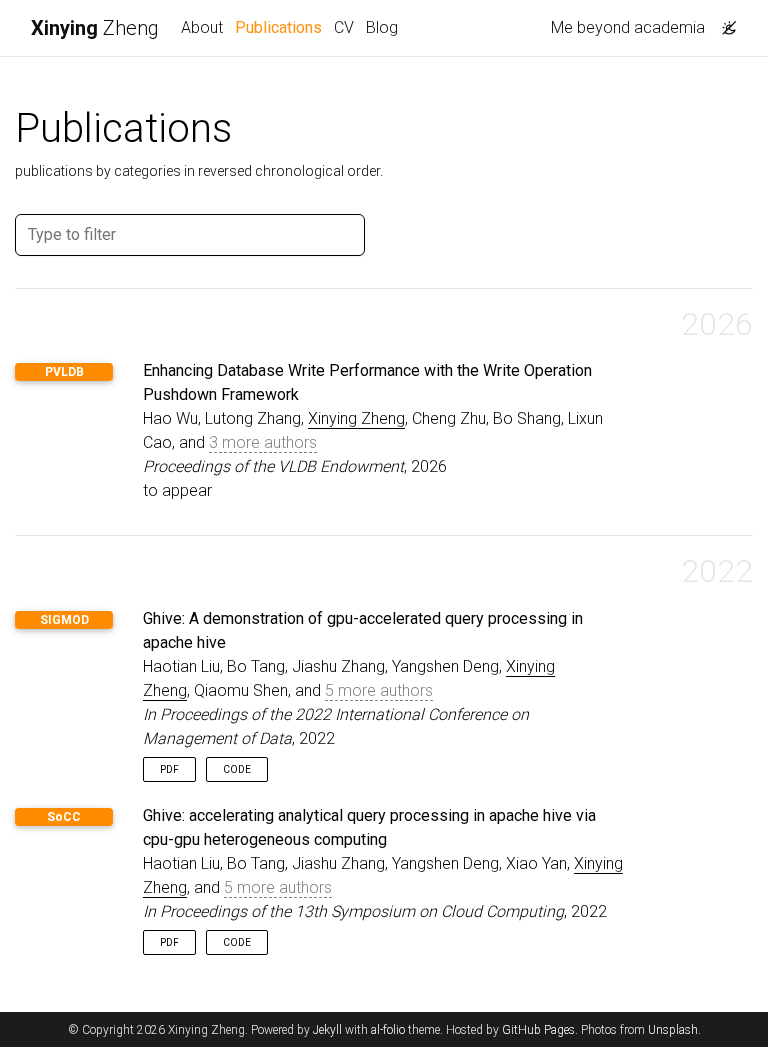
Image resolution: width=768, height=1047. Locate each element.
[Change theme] (724, 22)
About (202, 27)
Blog (382, 27)
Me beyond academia (628, 27)
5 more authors (379, 690)
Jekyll (327, 1030)
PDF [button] (169, 769)
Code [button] (237, 769)
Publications (281, 27)
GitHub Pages (538, 1030)
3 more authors (263, 442)
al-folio (388, 1030)
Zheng (95, 28)
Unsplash (673, 1030)
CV (344, 27)
